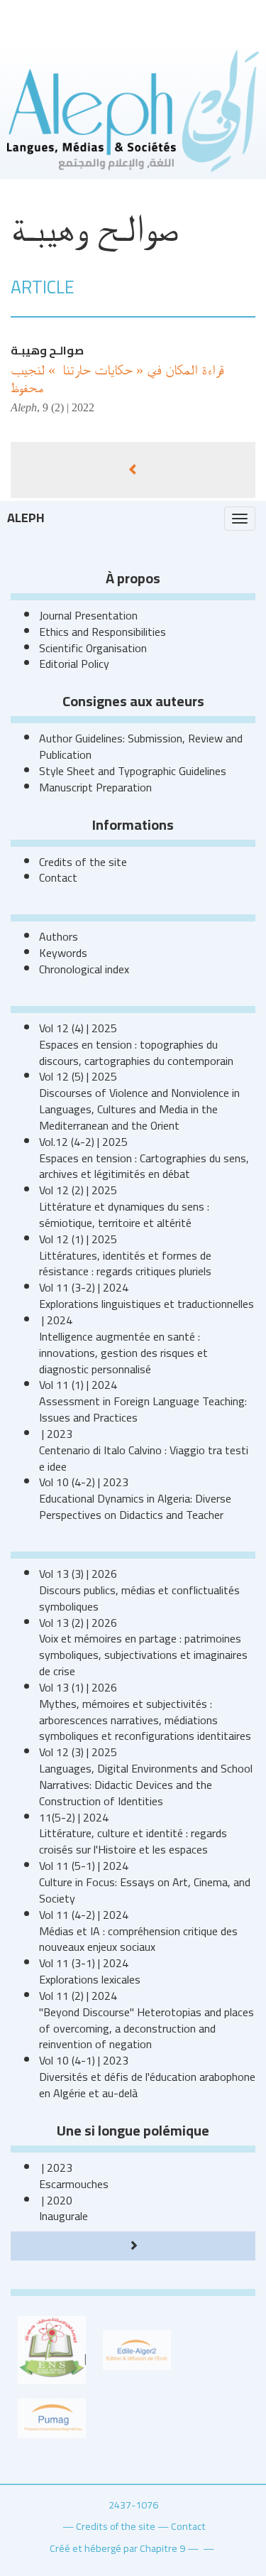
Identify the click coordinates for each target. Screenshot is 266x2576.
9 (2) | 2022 (68, 407)
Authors (59, 936)
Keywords (63, 953)
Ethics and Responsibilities (102, 632)
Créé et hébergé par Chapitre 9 (117, 2548)
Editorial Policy (74, 664)
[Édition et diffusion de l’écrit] (137, 2349)
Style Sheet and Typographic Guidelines (133, 771)
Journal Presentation (88, 615)
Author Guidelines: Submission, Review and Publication (141, 746)
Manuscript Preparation (95, 787)
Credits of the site (83, 862)
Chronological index (84, 969)
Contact (58, 877)
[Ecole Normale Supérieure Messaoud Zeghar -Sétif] (52, 2349)
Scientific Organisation (93, 648)
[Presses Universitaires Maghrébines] (52, 2417)
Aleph (26, 518)
